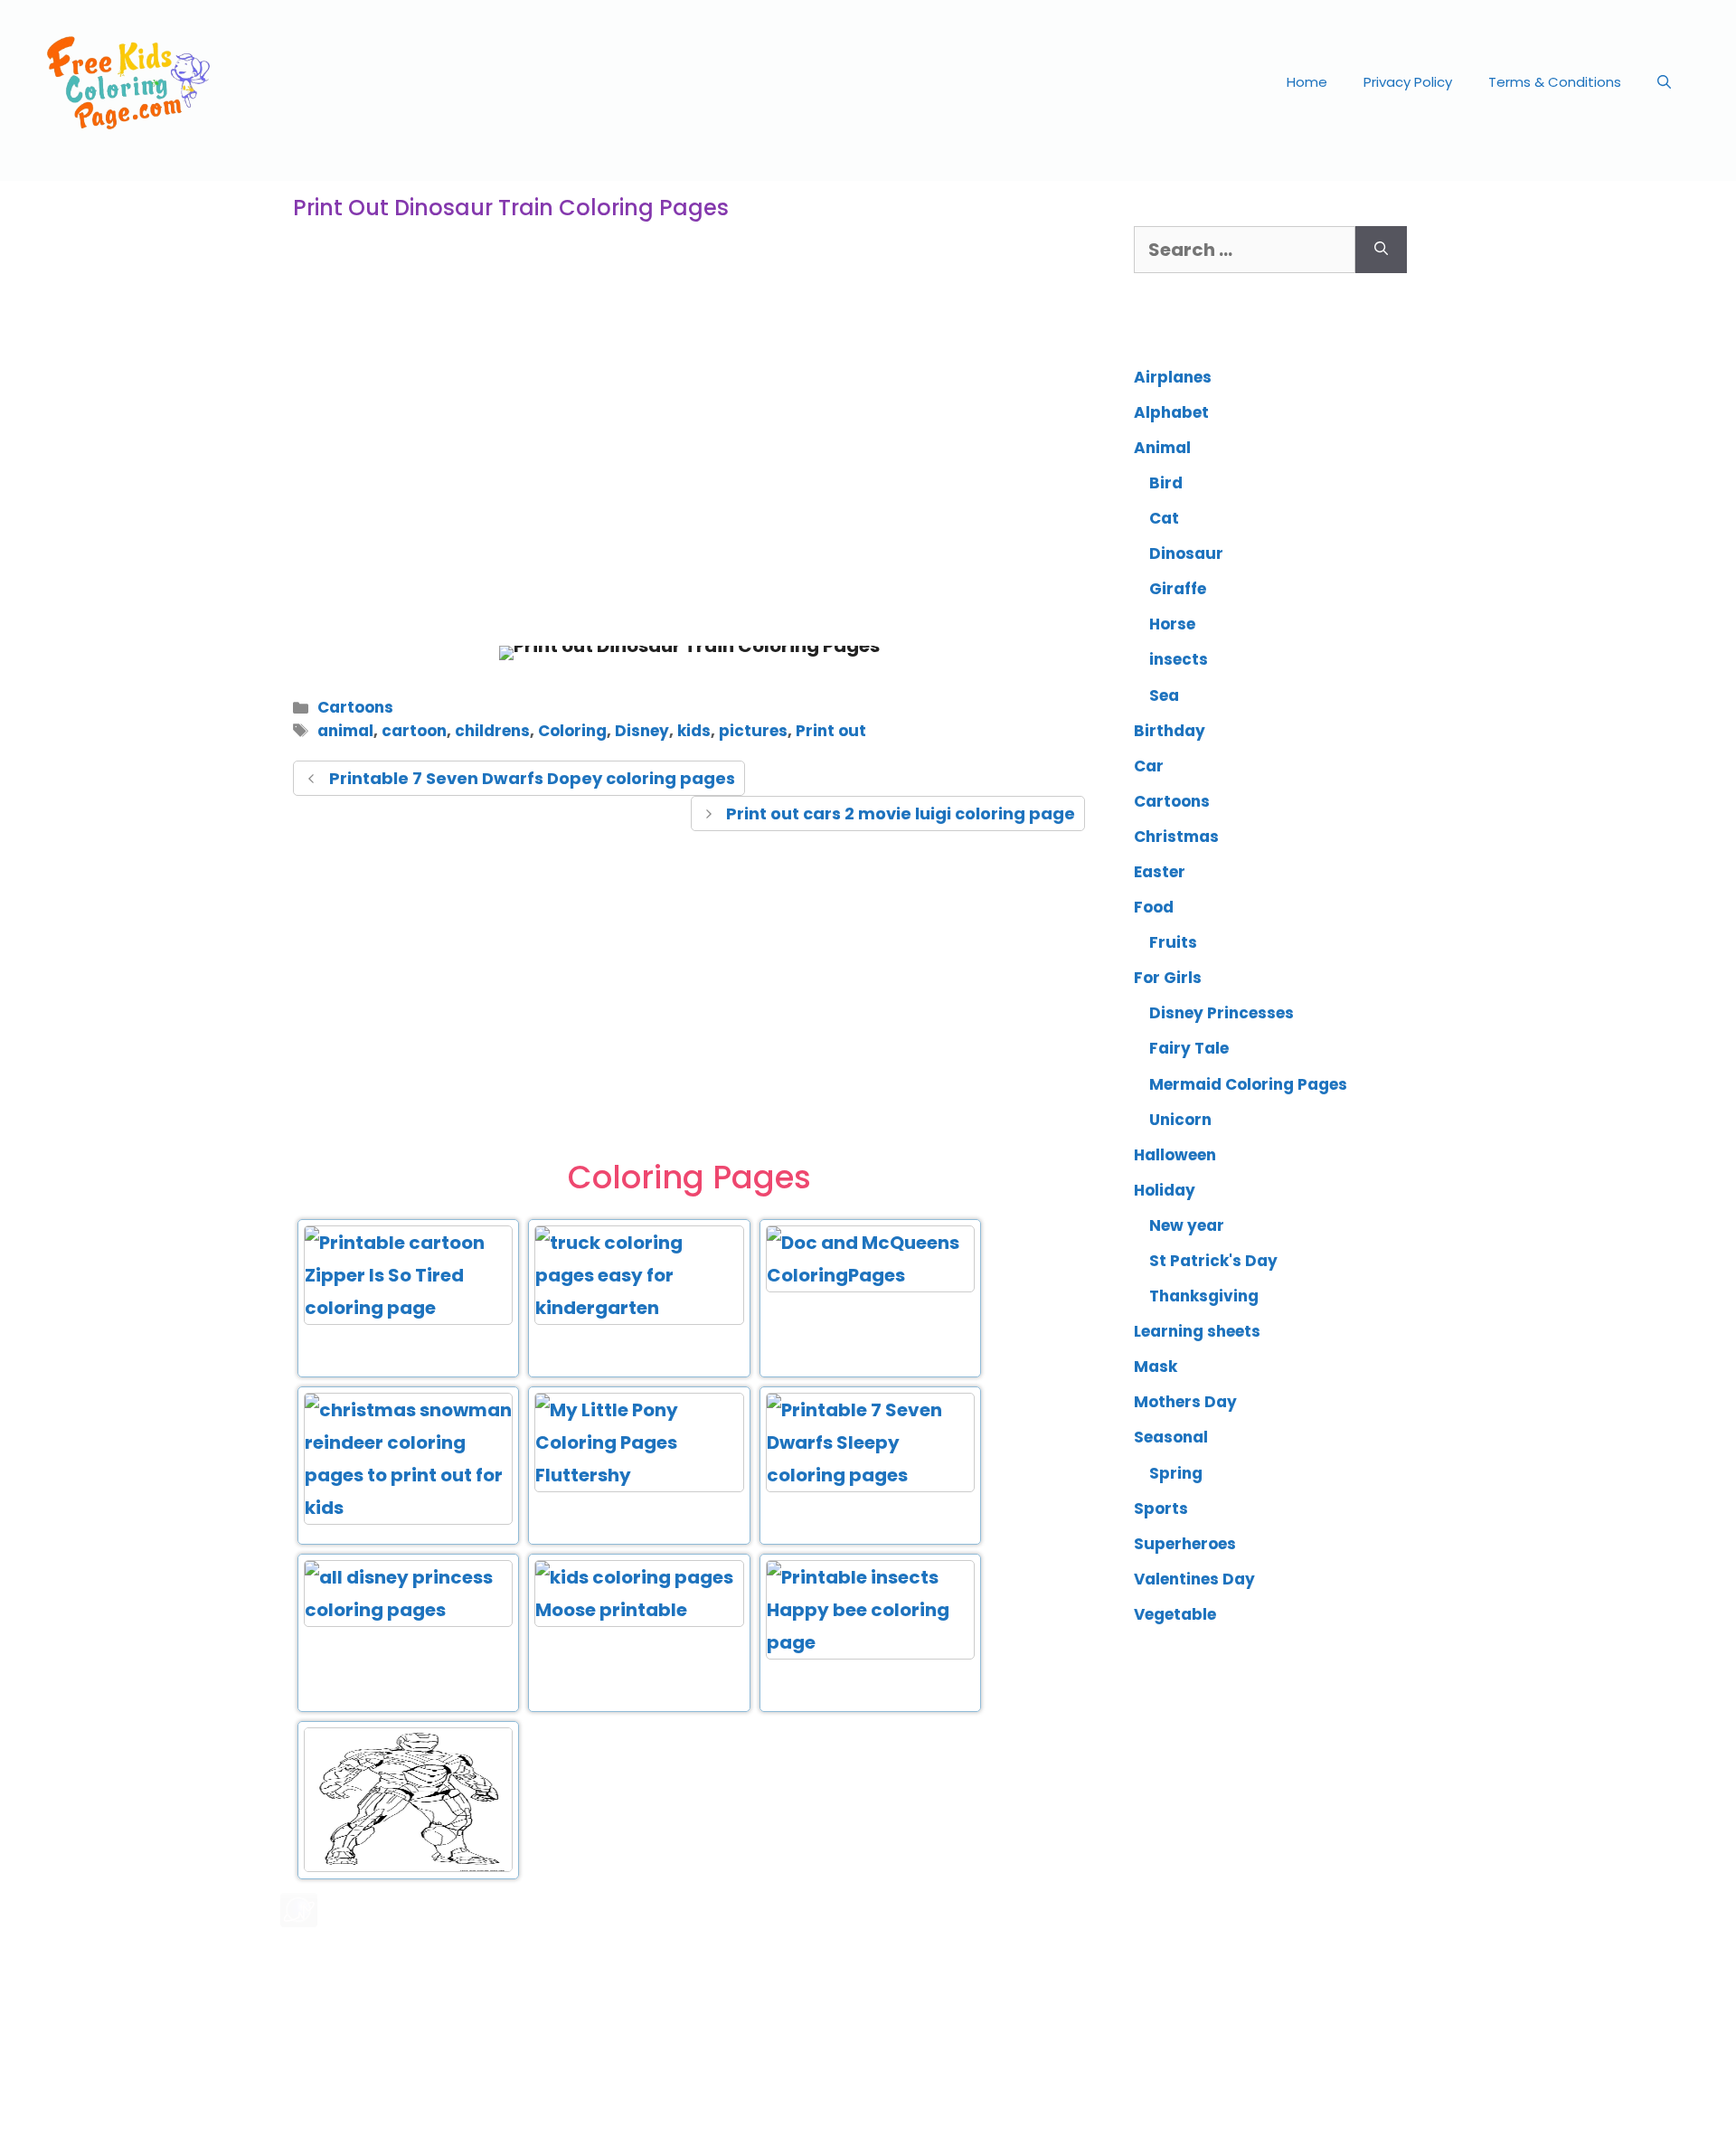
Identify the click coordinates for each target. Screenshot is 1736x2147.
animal (345, 731)
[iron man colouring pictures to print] (408, 1868)
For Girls (1168, 978)
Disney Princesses (1222, 1013)
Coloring (572, 731)
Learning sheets (1197, 1331)
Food (1154, 907)
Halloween (1175, 1155)
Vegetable (1175, 1614)
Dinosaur (1186, 553)
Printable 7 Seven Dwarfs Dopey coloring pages (532, 778)
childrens (492, 731)
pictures (753, 731)
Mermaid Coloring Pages (1248, 1084)
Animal (1162, 448)
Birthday (1170, 731)
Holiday (1165, 1190)
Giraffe (1178, 589)
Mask (1156, 1367)
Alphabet (1171, 412)
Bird (1166, 483)
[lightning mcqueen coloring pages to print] (870, 1275)
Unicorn (1180, 1120)
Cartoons (355, 707)
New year (1187, 1225)
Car (1149, 766)
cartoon (414, 731)
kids (694, 731)
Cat (1164, 518)
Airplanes (1173, 377)
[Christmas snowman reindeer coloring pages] (408, 1508)
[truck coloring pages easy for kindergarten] (639, 1308)
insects (1179, 659)
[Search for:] (1245, 250)
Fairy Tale (1189, 1048)
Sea (1164, 695)
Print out (831, 731)
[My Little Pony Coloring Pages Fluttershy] (639, 1475)
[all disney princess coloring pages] (408, 1610)
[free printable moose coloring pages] (639, 1610)
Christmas (1176, 837)
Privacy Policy (1408, 82)
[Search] (1381, 250)
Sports (1161, 1509)
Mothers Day (1185, 1402)
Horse (1172, 624)
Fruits (1173, 942)
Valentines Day (1194, 1579)
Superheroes (1185, 1544)
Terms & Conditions (1555, 82)
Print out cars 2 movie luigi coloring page (901, 813)
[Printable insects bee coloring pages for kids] (870, 1642)
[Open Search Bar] (1664, 82)
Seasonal (1171, 1437)
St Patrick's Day (1213, 1261)
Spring (1176, 1473)
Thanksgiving (1204, 1296)
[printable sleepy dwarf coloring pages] (870, 1475)
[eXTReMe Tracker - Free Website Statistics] (299, 1921)
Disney (642, 731)
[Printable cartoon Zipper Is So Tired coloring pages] (408, 1308)
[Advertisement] (689, 483)
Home (1307, 82)
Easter (1160, 872)
